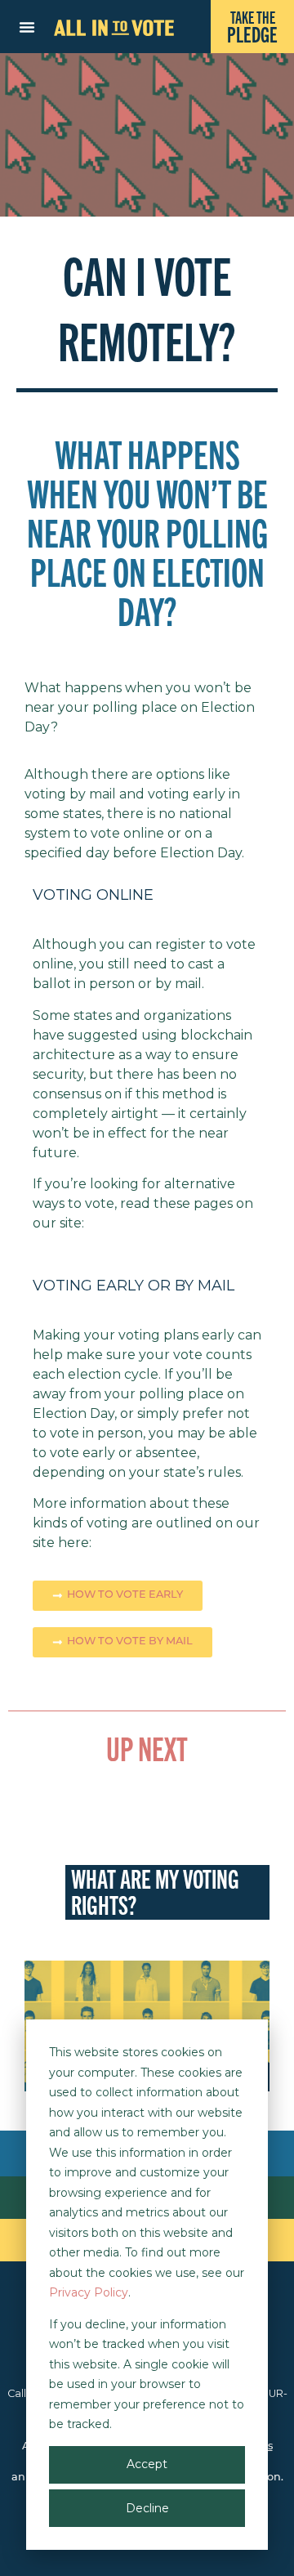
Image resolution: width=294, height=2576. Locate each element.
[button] (27, 27)
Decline (147, 2508)
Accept (147, 2464)
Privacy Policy (89, 2292)
